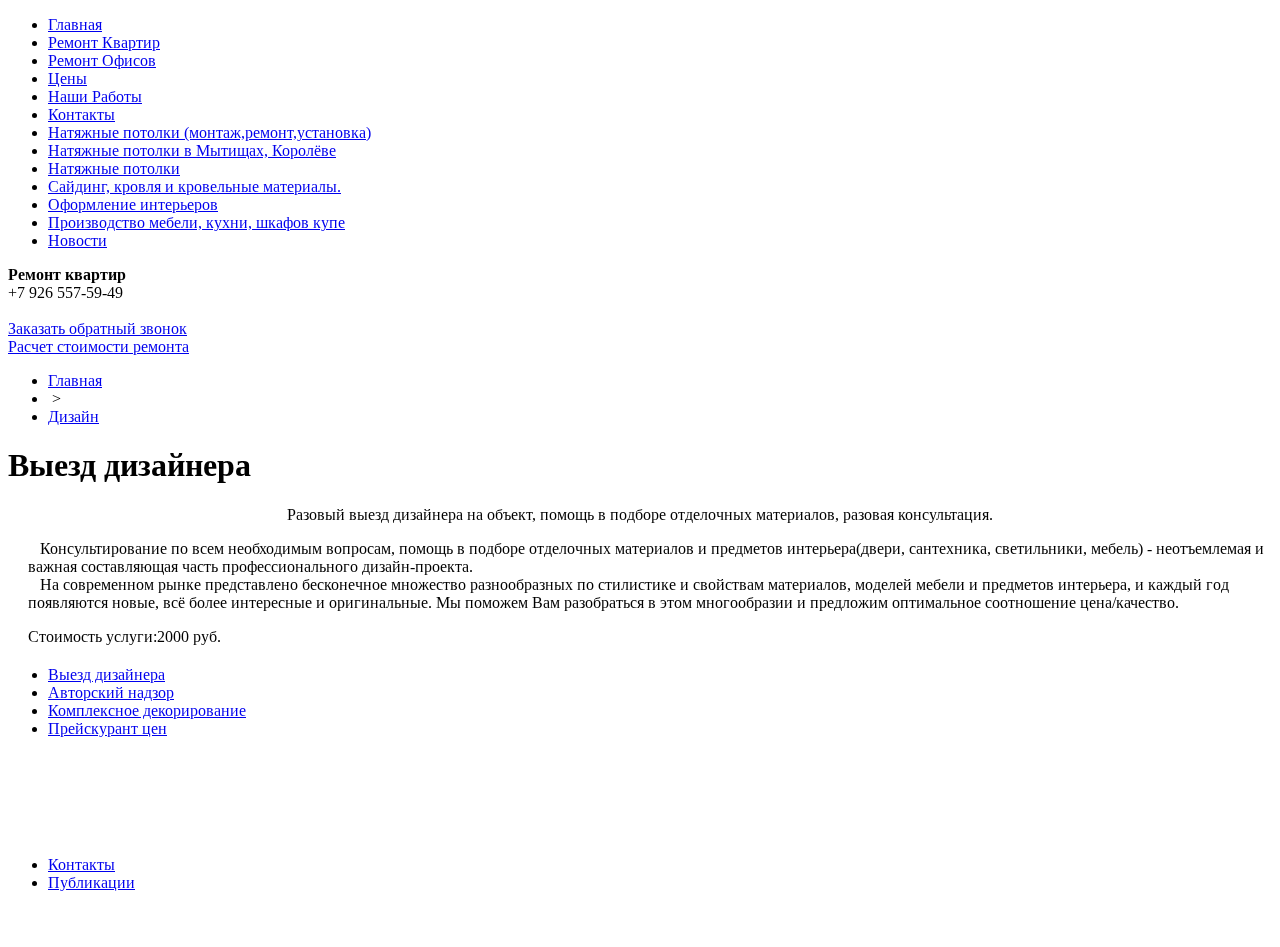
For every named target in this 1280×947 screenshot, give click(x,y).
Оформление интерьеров (133, 204)
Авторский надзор (111, 692)
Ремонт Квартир (104, 42)
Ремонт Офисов (102, 60)
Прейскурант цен (107, 728)
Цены (67, 78)
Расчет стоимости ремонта (98, 346)
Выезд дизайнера (106, 674)
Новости (77, 240)
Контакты (81, 114)
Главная (75, 24)
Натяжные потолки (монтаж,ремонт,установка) (209, 132)
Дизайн (73, 416)
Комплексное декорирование (147, 710)
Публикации (91, 882)
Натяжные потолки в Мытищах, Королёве (192, 150)
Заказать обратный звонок (97, 328)
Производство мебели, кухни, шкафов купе (196, 222)
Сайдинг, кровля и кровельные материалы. (194, 186)
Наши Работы (95, 96)
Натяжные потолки (114, 168)
